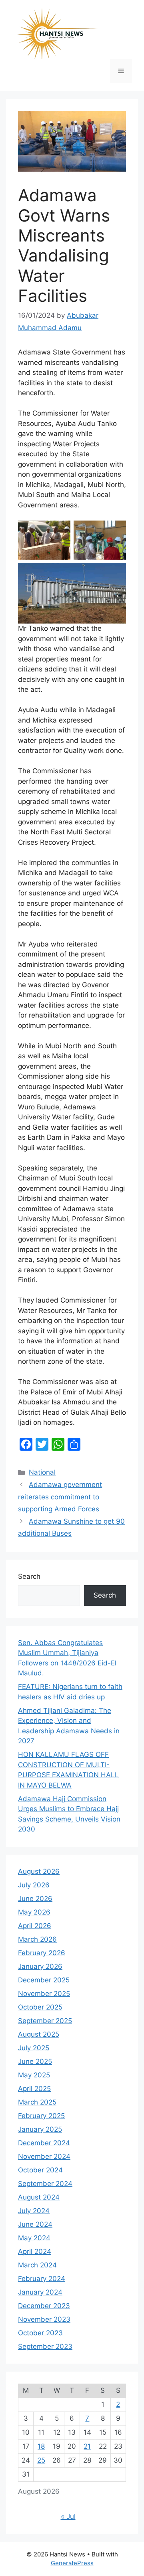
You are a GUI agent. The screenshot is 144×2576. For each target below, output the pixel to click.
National (42, 1472)
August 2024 (39, 2197)
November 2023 (44, 2319)
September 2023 (45, 2346)
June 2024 (35, 2224)
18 (41, 2446)
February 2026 (42, 1953)
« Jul (68, 2517)
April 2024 (35, 2251)
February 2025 (41, 2116)
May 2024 (34, 2238)
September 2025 (45, 2021)
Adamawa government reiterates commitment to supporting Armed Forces (60, 1497)
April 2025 (34, 2089)
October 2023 (40, 2333)
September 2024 (45, 2184)
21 (87, 2446)
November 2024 (44, 2156)
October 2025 (40, 2007)
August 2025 (39, 2034)
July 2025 (34, 2048)
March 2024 (37, 2265)
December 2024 (44, 2143)
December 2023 (44, 2306)
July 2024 (34, 2211)
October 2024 (40, 2170)
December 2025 (44, 1980)
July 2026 (34, 1885)
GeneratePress (72, 2563)
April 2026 (35, 1926)
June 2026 (35, 1899)
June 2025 (35, 2061)
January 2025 (40, 2129)
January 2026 (40, 1966)
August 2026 (39, 1871)
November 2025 (44, 1994)
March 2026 (37, 1939)
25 (41, 2460)
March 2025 (37, 2102)
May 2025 (34, 2075)
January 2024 (40, 2292)
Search (29, 1576)
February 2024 (42, 2279)
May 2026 (34, 1912)
